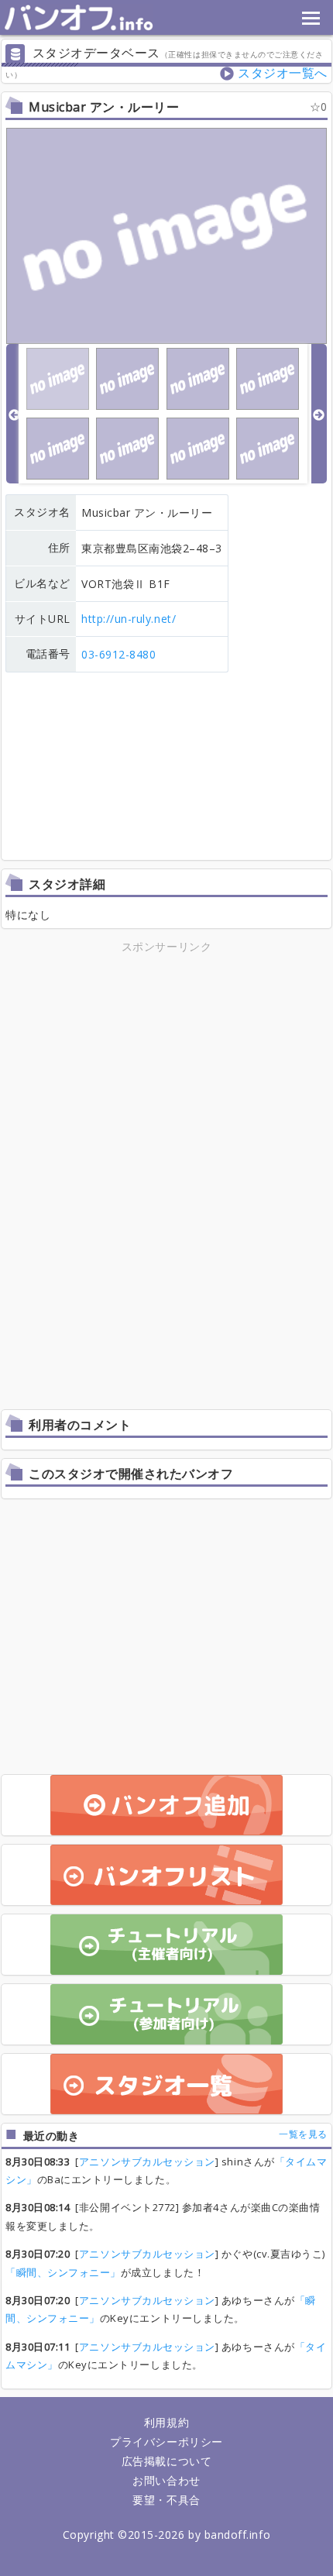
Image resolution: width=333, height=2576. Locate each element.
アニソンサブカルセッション (147, 2162)
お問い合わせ (166, 2480)
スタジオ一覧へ (283, 73)
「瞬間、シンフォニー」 (63, 2272)
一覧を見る (303, 2134)
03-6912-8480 (118, 654)
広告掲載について (166, 2461)
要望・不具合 (166, 2500)
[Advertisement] (166, 1065)
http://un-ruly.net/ (129, 619)
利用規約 (166, 2422)
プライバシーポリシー (166, 2442)
